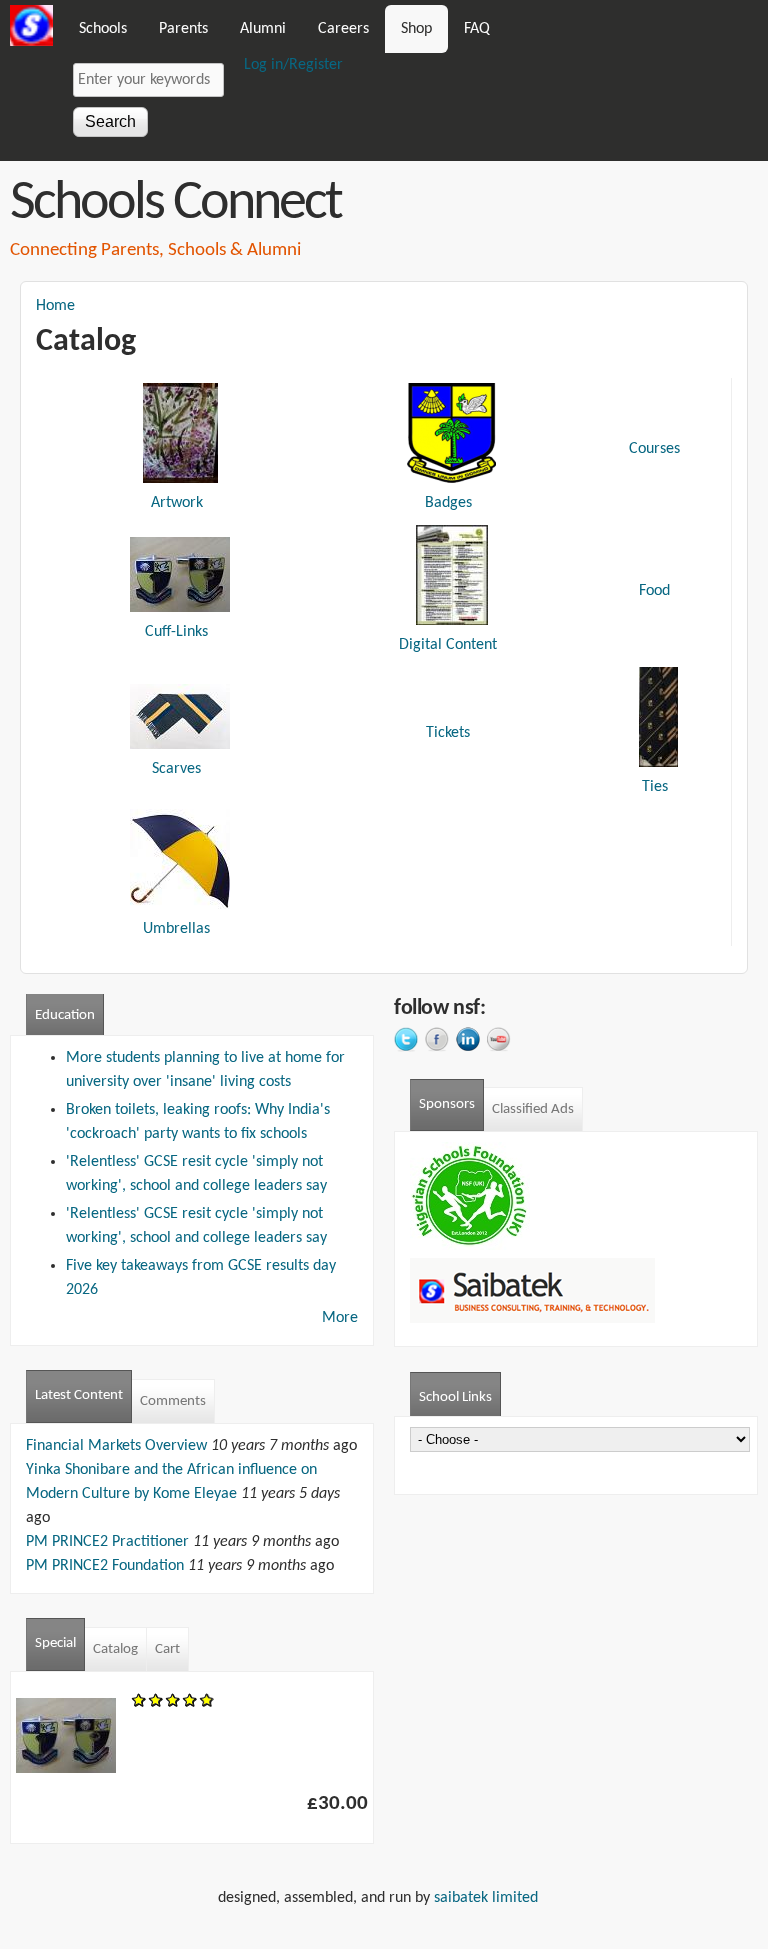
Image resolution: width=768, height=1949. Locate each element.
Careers (343, 29)
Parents (183, 29)
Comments (173, 1401)
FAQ (477, 29)
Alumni (263, 29)
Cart (167, 1649)
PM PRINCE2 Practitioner (107, 1542)
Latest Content (79, 1395)
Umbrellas (176, 929)
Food (654, 591)
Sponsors (447, 1104)
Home (55, 306)
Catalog (115, 1649)
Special (55, 1643)
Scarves (176, 769)
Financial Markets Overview (116, 1446)
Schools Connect (175, 204)
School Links (460, 1397)
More (340, 1318)
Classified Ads (533, 1109)
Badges (448, 503)
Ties (655, 787)
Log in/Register (293, 65)
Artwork (177, 503)
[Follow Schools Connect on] (409, 1042)
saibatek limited (492, 1898)
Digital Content (448, 645)
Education (65, 1015)
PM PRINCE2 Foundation (105, 1566)
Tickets (448, 733)
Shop (416, 29)
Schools (103, 29)
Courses (654, 449)
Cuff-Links (176, 632)
